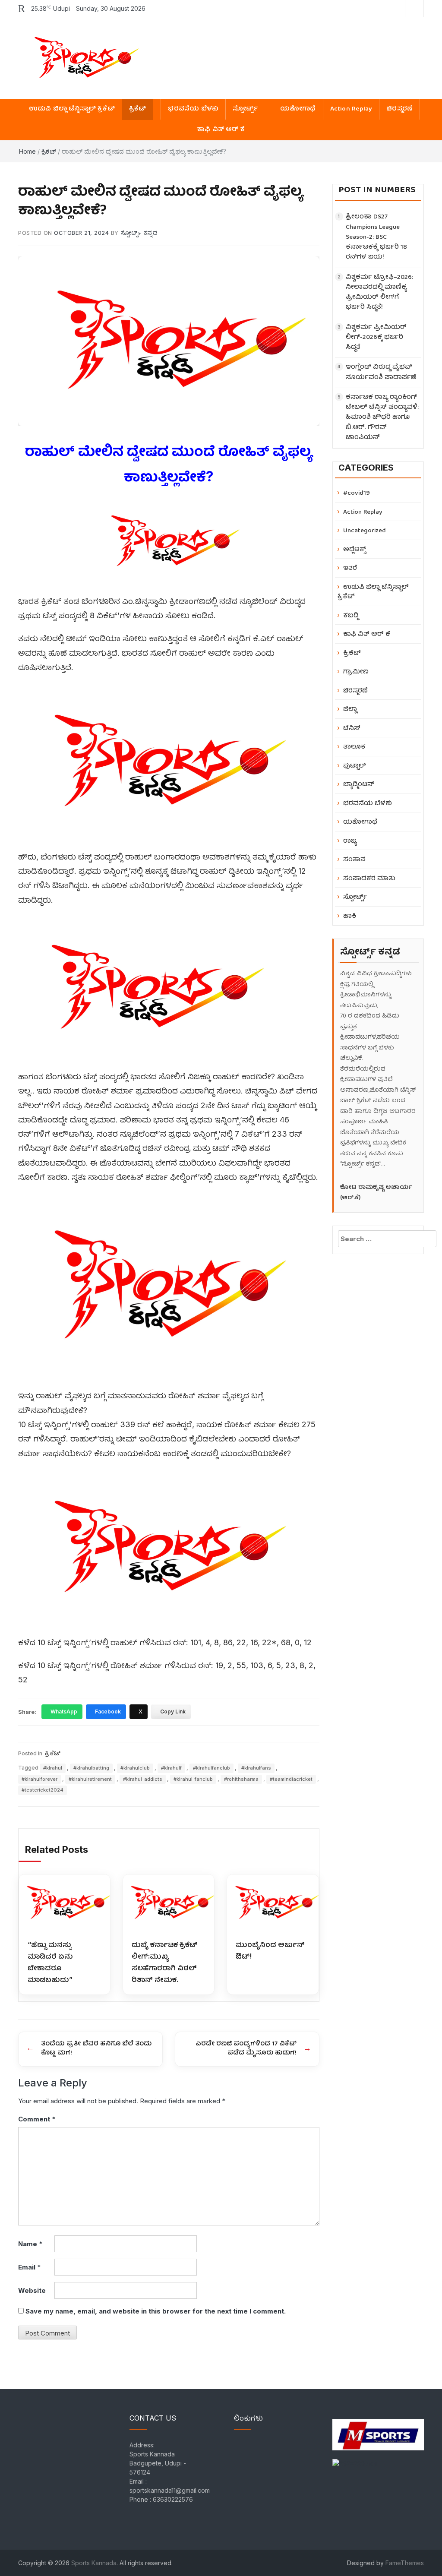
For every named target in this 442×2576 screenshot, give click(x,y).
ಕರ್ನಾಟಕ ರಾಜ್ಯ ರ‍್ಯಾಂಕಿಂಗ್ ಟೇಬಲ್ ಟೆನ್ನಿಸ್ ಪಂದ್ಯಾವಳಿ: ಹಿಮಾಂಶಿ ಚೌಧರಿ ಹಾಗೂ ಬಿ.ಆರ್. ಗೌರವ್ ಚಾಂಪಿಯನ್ (382, 418)
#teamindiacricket (291, 1779)
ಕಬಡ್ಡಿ (351, 616)
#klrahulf (171, 1768)
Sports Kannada (94, 2563)
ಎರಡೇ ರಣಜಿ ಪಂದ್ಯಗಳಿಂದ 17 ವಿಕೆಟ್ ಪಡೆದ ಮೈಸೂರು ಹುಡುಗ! (246, 2049)
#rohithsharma (241, 1779)
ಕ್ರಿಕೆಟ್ (138, 109)
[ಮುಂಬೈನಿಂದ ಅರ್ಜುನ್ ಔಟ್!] (273, 1903)
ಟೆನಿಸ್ (352, 729)
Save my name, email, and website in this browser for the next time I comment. (156, 2311)
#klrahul (53, 1768)
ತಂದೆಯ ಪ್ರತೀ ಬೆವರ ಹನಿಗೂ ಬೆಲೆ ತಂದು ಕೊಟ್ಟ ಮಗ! (96, 2049)
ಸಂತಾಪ (354, 860)
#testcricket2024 (43, 1790)
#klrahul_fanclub (193, 1779)
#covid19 (357, 493)
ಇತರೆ (350, 568)
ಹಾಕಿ (350, 916)
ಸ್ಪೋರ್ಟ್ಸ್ (245, 109)
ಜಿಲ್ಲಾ (350, 710)
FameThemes (405, 2563)
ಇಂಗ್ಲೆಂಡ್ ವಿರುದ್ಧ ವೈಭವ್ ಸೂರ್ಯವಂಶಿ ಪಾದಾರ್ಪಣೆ (381, 373)
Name (30, 2244)
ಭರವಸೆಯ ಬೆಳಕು (193, 109)
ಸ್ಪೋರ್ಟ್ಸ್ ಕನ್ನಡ (139, 233)
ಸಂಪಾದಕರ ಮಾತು (369, 879)
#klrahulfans (256, 1768)
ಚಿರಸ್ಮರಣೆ (399, 109)
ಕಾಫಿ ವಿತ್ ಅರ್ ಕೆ (221, 130)
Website (32, 2290)
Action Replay (351, 109)
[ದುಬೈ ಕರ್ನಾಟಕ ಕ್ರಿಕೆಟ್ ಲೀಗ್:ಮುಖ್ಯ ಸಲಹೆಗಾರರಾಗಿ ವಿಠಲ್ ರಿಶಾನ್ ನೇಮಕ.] (169, 1903)
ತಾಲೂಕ (354, 747)
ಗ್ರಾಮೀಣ (356, 672)
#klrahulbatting (91, 1768)
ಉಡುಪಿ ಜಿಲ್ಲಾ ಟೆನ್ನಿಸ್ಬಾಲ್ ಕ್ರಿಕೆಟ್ (72, 109)
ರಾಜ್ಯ (350, 841)
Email (30, 2267)
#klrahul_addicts (143, 1779)
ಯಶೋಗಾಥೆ (298, 109)
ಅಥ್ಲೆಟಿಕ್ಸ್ (355, 550)
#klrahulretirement (90, 1779)
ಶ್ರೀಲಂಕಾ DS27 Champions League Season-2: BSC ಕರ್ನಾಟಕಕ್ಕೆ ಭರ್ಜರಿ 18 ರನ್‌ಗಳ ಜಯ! (376, 237)
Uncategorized (365, 531)
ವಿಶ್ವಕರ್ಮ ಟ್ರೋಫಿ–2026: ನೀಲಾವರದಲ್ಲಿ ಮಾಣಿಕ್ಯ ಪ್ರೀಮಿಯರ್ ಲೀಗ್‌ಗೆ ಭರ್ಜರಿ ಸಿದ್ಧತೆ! (379, 293)
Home (27, 151)
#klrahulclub (135, 1768)
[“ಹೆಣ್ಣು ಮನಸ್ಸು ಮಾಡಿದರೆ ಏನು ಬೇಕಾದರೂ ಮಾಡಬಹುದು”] (65, 1903)
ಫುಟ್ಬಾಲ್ (355, 766)
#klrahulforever (39, 1779)
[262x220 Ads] (378, 2430)
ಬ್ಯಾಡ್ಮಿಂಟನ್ (359, 785)
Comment (37, 2119)
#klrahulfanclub (212, 1768)
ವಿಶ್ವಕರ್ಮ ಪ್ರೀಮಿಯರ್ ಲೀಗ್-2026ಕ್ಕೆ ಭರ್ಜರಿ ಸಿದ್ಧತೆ (376, 338)
